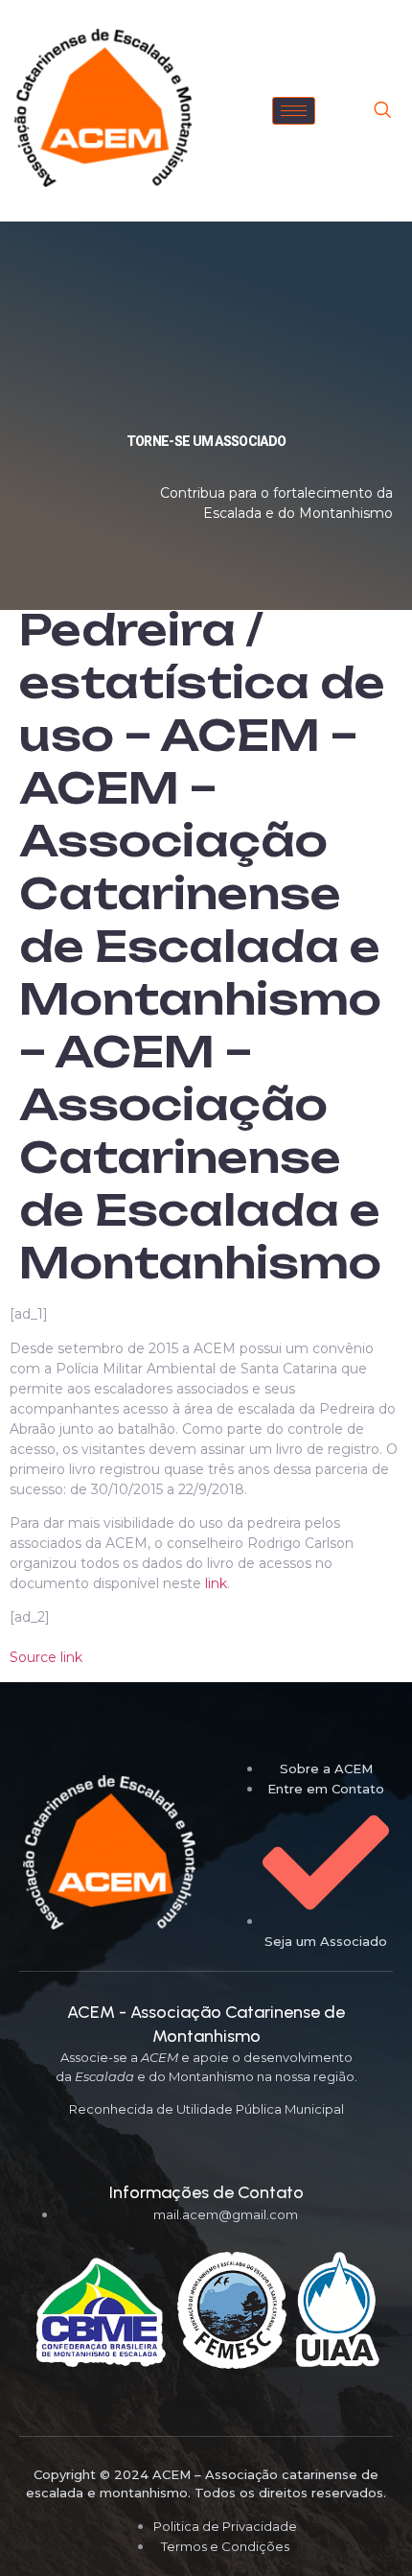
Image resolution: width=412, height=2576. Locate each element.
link (216, 1583)
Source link (46, 1657)
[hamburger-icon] (294, 111)
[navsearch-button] (382, 111)
